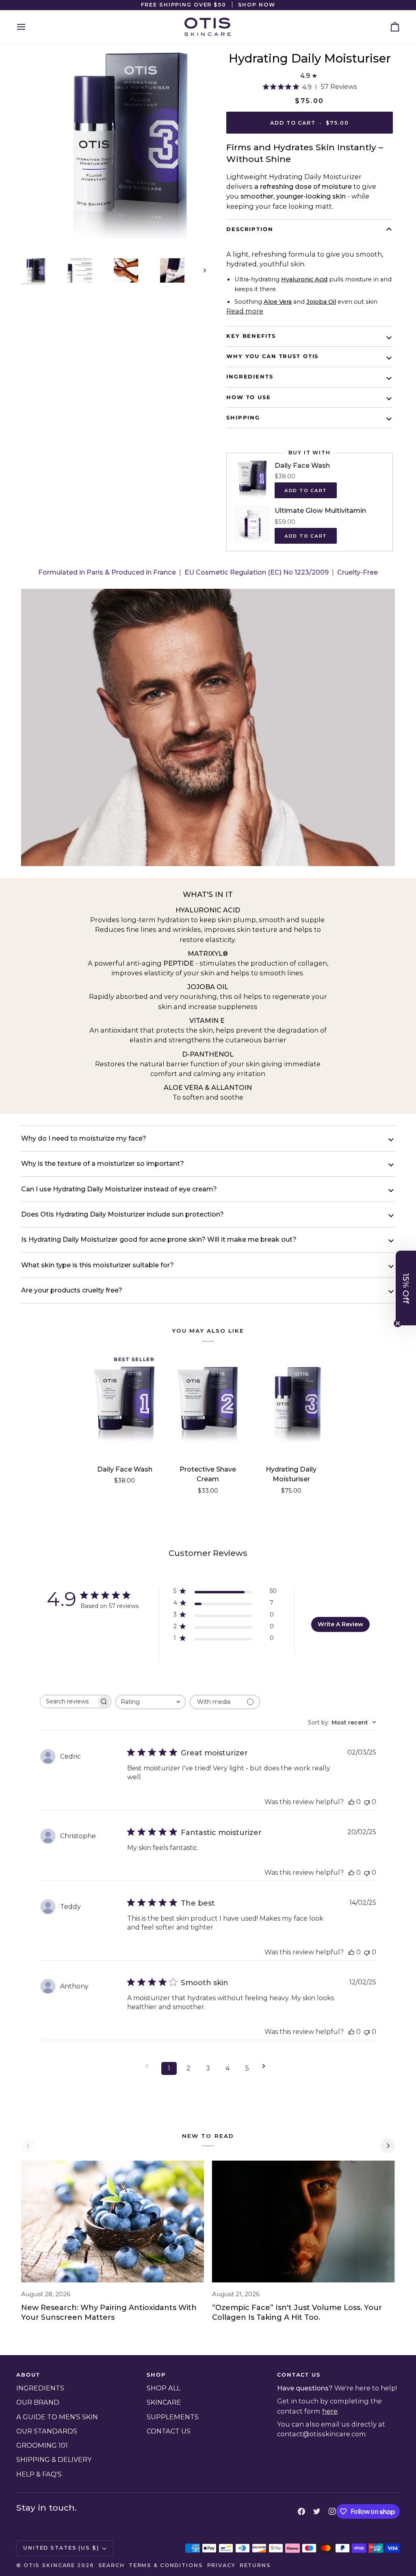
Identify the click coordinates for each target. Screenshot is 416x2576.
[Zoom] (36, 223)
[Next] (388, 2146)
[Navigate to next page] (266, 2066)
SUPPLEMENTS (173, 2417)
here (330, 2411)
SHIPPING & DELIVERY (54, 2459)
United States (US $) (61, 2548)
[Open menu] (28, 27)
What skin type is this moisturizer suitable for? (97, 1265)
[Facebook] (301, 2511)
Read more (245, 311)
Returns (255, 2565)
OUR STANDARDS (47, 2431)
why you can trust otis (272, 356)
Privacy (221, 2565)
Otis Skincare (49, 2565)
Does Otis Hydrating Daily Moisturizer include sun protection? (122, 1214)
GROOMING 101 (42, 2445)
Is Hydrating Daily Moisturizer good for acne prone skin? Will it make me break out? (159, 1239)
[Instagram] (332, 2511)
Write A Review (340, 1624)
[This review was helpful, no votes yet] (351, 1802)
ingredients (250, 377)
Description (250, 229)
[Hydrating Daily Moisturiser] (291, 1404)
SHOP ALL (164, 2388)
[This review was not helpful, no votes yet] (367, 1802)
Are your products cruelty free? (72, 1290)
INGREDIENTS (40, 2388)
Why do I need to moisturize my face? (84, 1138)
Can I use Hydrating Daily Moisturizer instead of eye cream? (119, 1189)
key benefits (251, 336)
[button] (406, 1288)
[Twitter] (317, 2511)
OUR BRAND (38, 2402)
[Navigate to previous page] (149, 2066)
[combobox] (151, 1702)
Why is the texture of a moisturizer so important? (103, 1164)
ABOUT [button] (28, 2375)
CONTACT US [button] (299, 2375)
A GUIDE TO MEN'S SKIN (57, 2417)
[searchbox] (68, 1702)
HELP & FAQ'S (39, 2474)
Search (112, 2565)
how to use (249, 397)
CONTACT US (169, 2431)
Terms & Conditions (166, 2565)
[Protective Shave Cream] (208, 1404)
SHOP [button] (156, 2375)
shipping (243, 418)
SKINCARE (164, 2402)
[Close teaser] (398, 1323)
